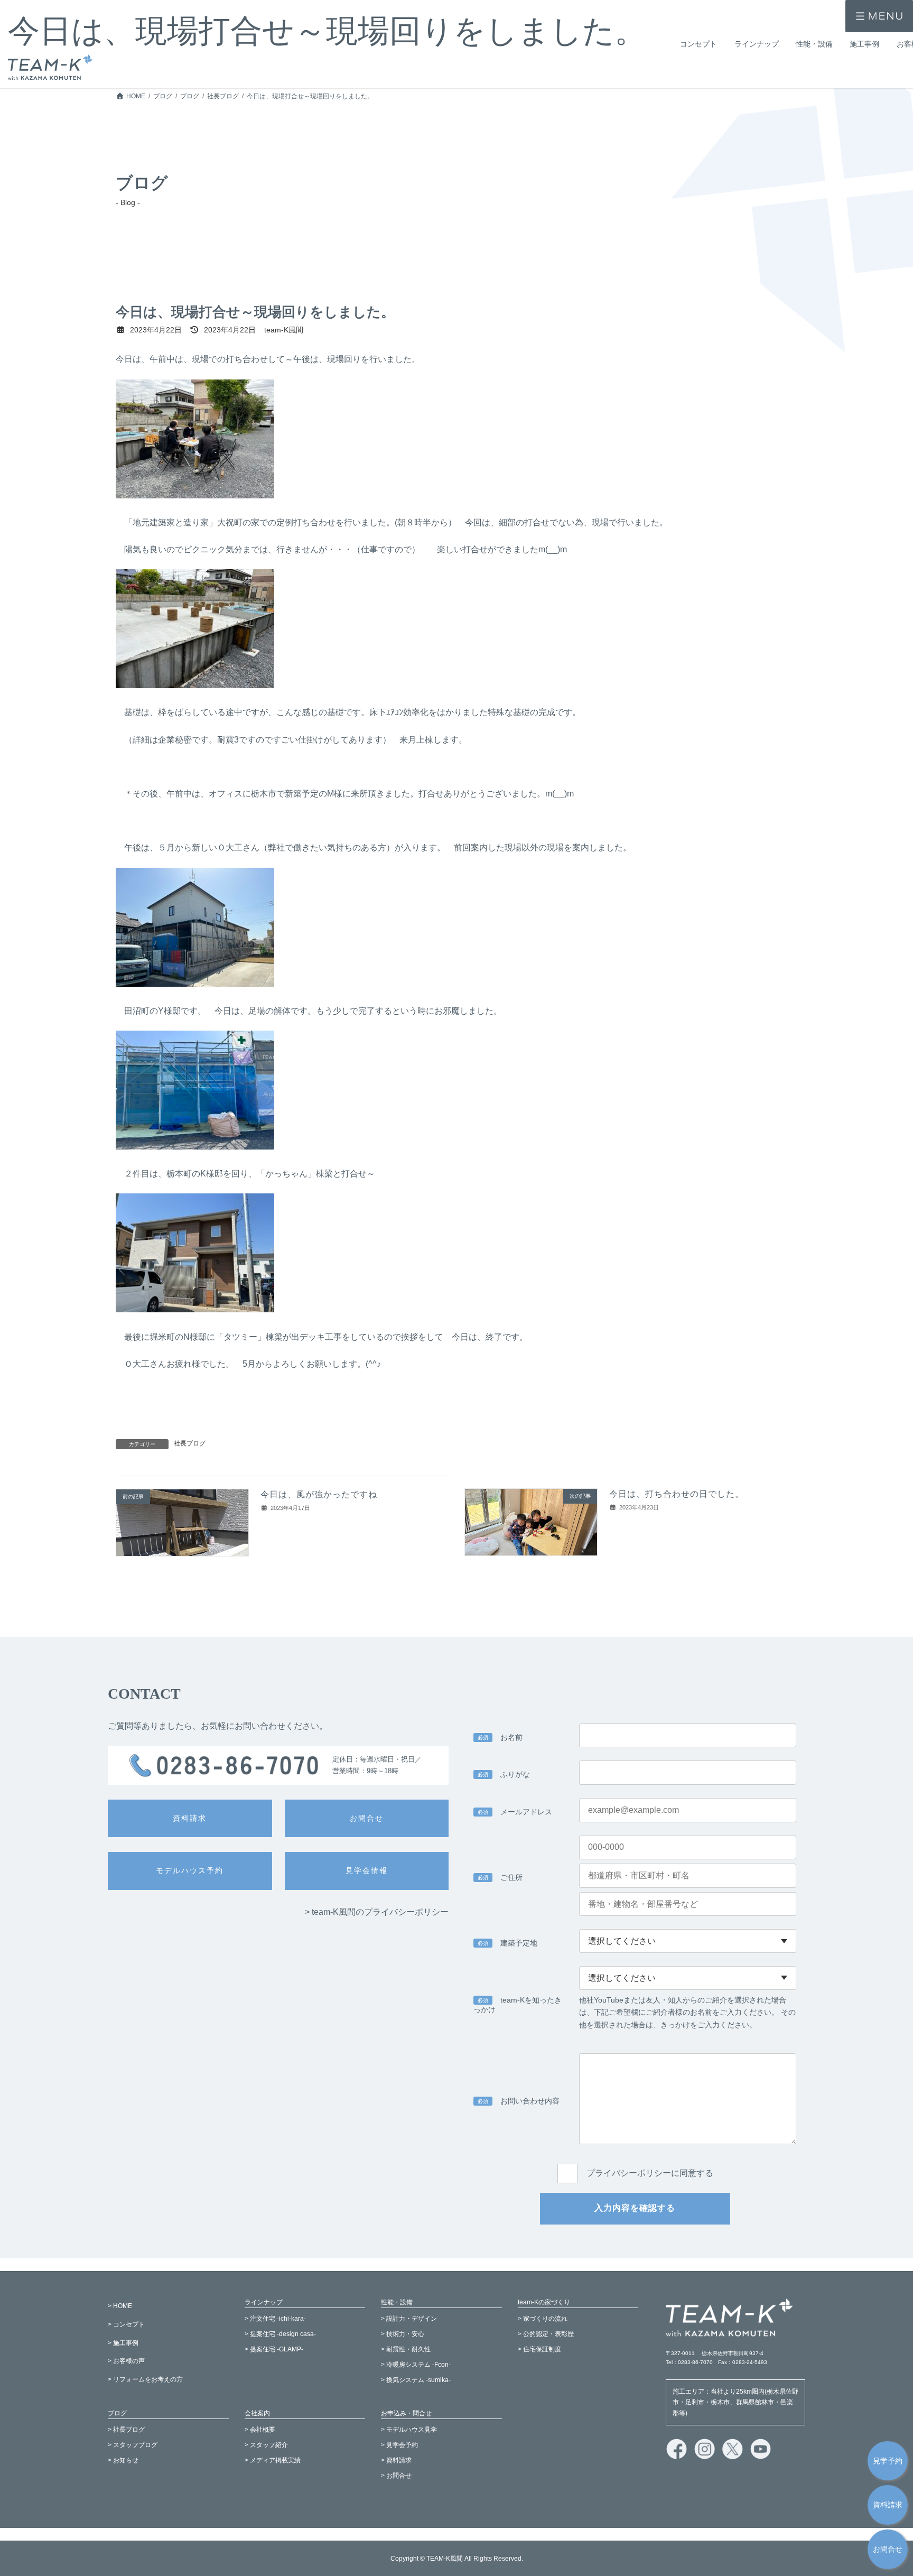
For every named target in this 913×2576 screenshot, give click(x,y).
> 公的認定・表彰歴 (546, 2334)
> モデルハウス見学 (409, 2430)
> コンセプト (126, 2324)
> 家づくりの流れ (543, 2319)
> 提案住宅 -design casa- (280, 2334)
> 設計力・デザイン (409, 2319)
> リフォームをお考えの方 (145, 2379)
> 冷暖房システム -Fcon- (416, 2365)
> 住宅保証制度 (539, 2349)
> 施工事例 (123, 2342)
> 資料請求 (396, 2460)
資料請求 (888, 2505)
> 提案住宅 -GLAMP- (274, 2349)
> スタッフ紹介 (266, 2445)
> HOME (120, 2306)
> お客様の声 (126, 2361)
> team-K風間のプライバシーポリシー (377, 1912)
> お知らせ (123, 2460)
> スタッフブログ (133, 2445)
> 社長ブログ (126, 2430)
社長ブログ (190, 1443)
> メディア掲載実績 (273, 2460)
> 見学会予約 (399, 2445)
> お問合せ (396, 2476)
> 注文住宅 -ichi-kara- (275, 2319)
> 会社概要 (260, 2430)
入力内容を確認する (635, 2208)
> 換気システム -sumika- (416, 2379)
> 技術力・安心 (403, 2334)
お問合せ (888, 2549)
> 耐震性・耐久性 (406, 2349)
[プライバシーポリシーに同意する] (635, 2162)
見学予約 (888, 2461)
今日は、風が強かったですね (319, 1494)
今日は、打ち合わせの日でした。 (677, 1494)
